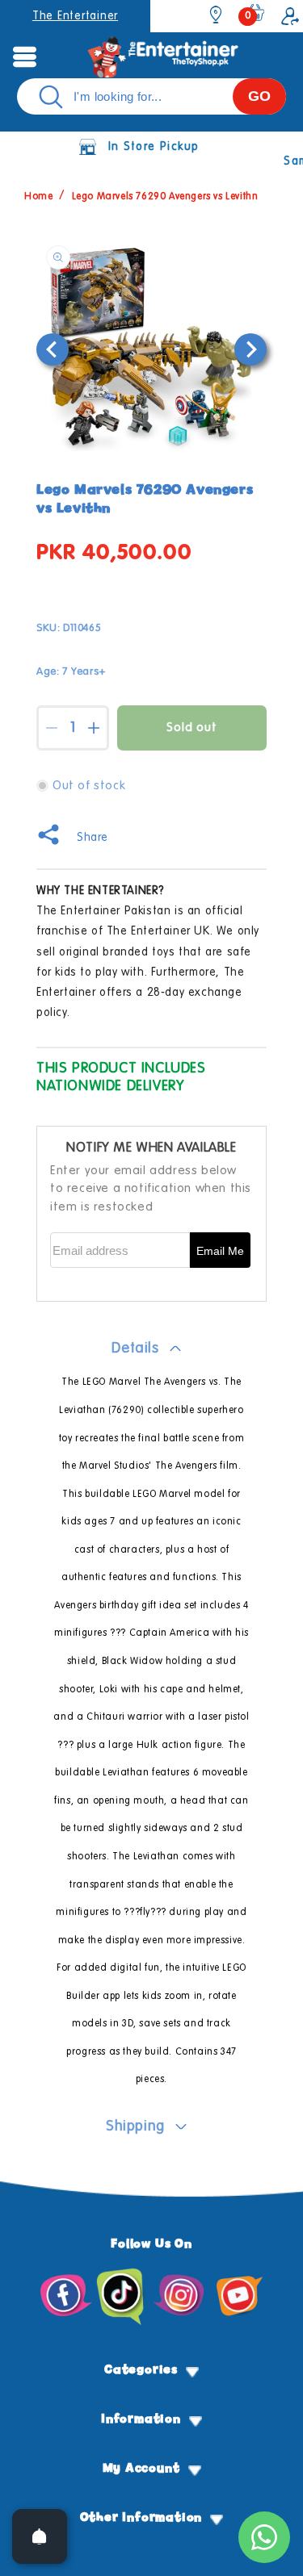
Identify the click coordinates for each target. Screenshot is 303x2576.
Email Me (220, 1251)
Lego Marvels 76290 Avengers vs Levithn (165, 197)
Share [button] (93, 838)
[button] (24, 56)
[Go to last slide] (53, 349)
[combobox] (151, 96)
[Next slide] (250, 349)
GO (259, 96)
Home (38, 197)
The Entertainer (75, 16)
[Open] (40, 2536)
